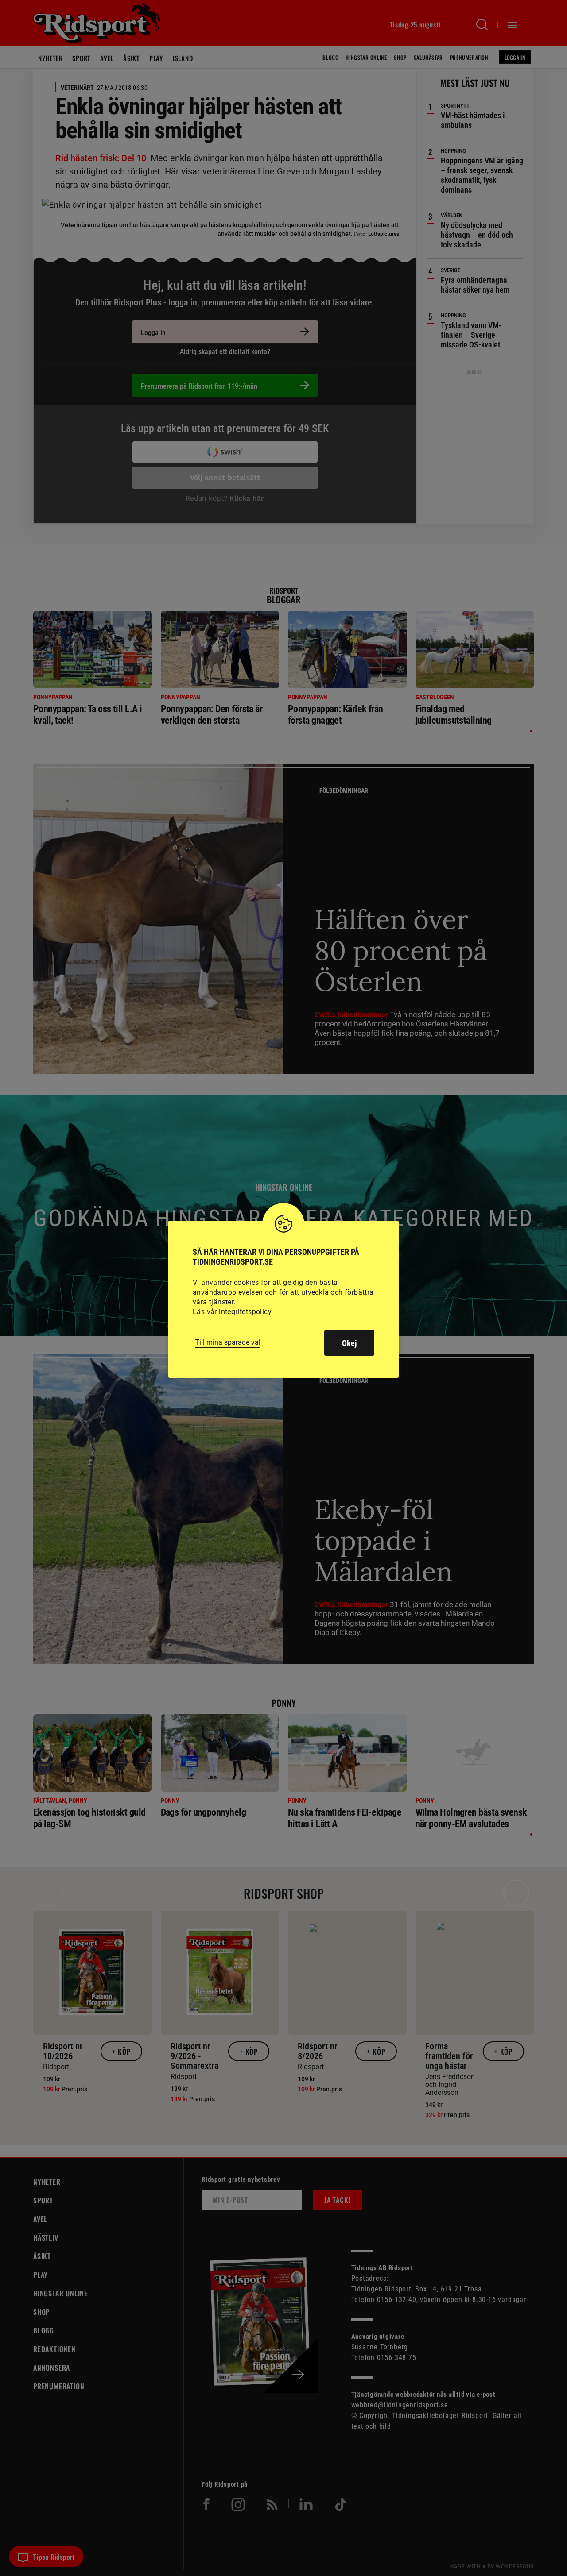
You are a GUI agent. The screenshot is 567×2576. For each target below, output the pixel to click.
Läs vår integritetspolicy (232, 1312)
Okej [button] (349, 1343)
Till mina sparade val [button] (228, 1342)
